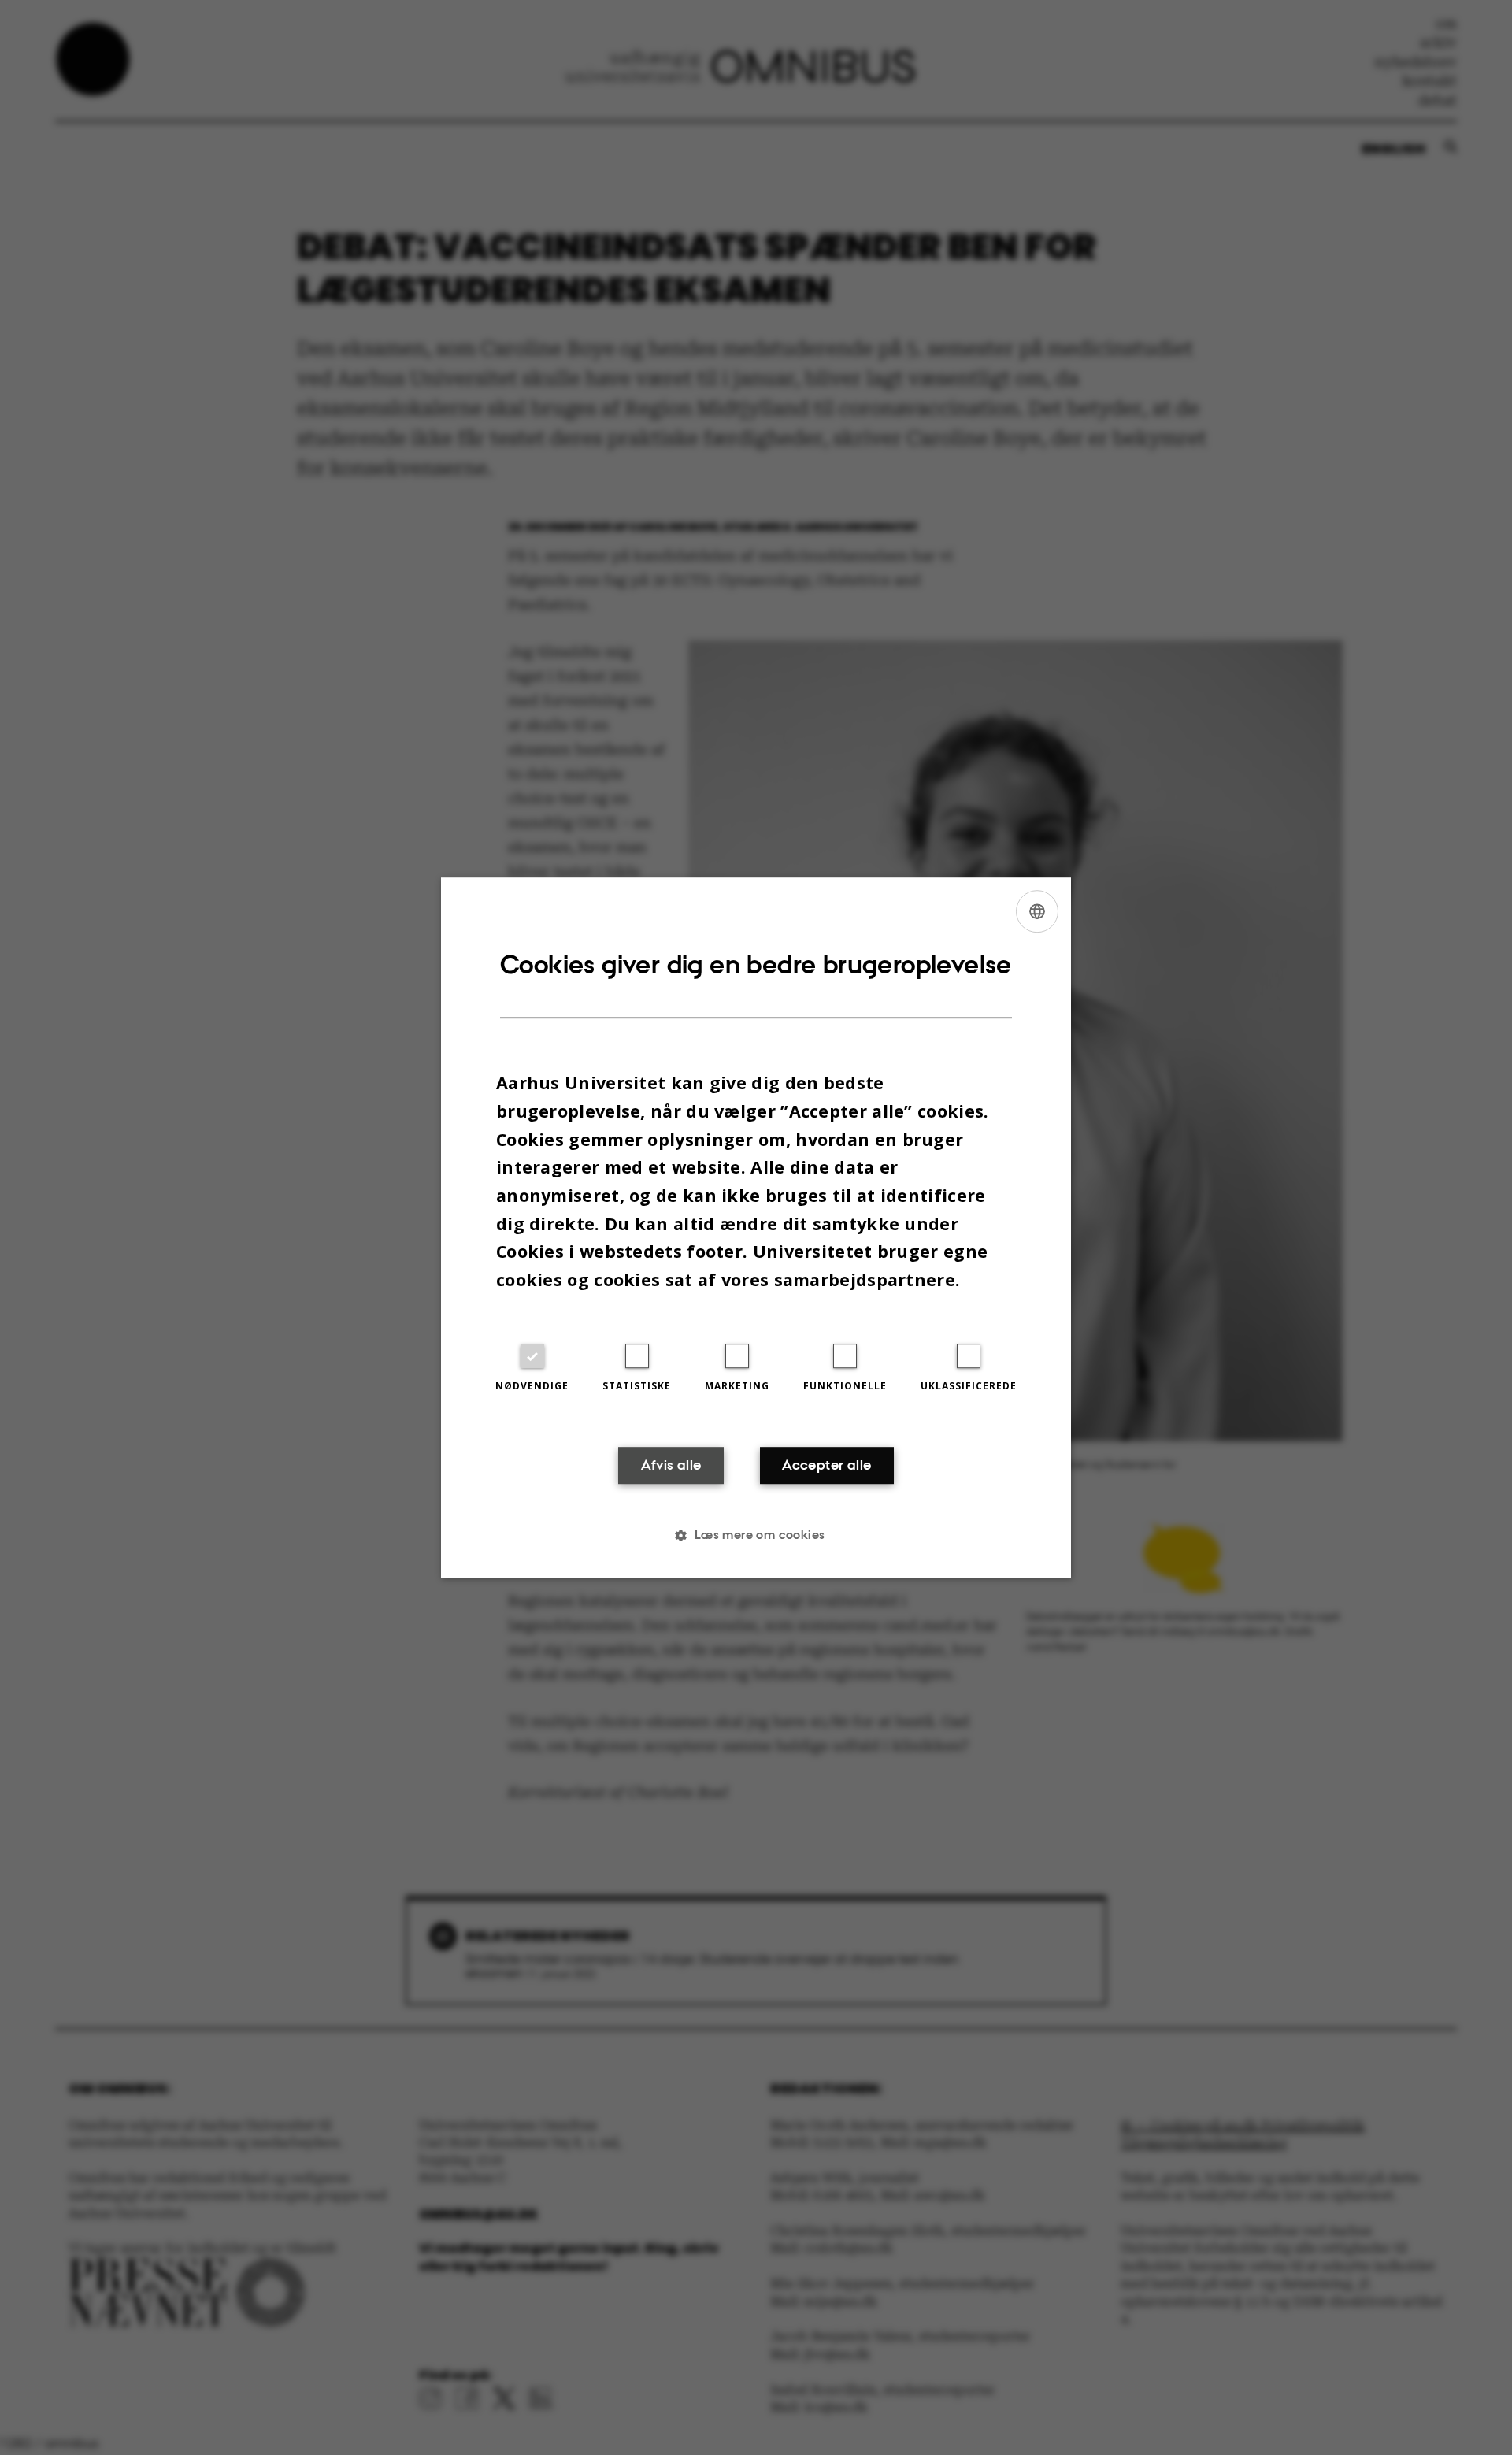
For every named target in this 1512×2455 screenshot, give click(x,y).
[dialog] (756, 1228)
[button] (756, 1535)
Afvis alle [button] (671, 1466)
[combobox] (1037, 911)
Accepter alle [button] (826, 1466)
